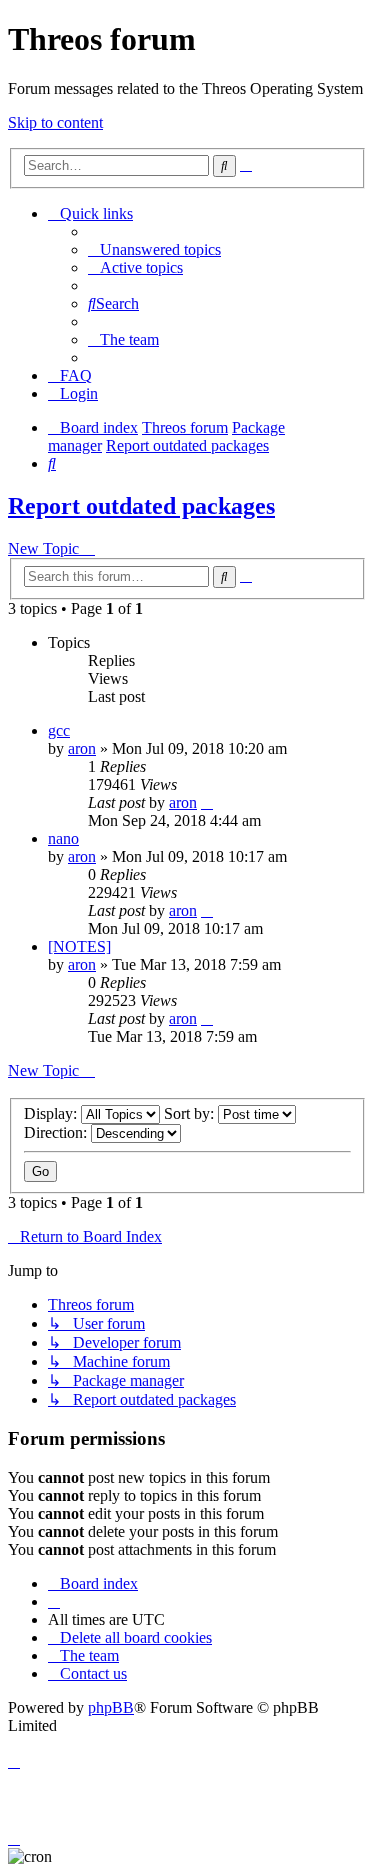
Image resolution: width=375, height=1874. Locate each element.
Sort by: (191, 1113)
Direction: (57, 1132)
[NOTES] (79, 946)
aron (82, 748)
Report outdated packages (141, 506)
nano (63, 838)
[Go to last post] (207, 802)
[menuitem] (154, 249)
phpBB (111, 1707)
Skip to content (55, 122)
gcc (59, 730)
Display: (52, 1113)
